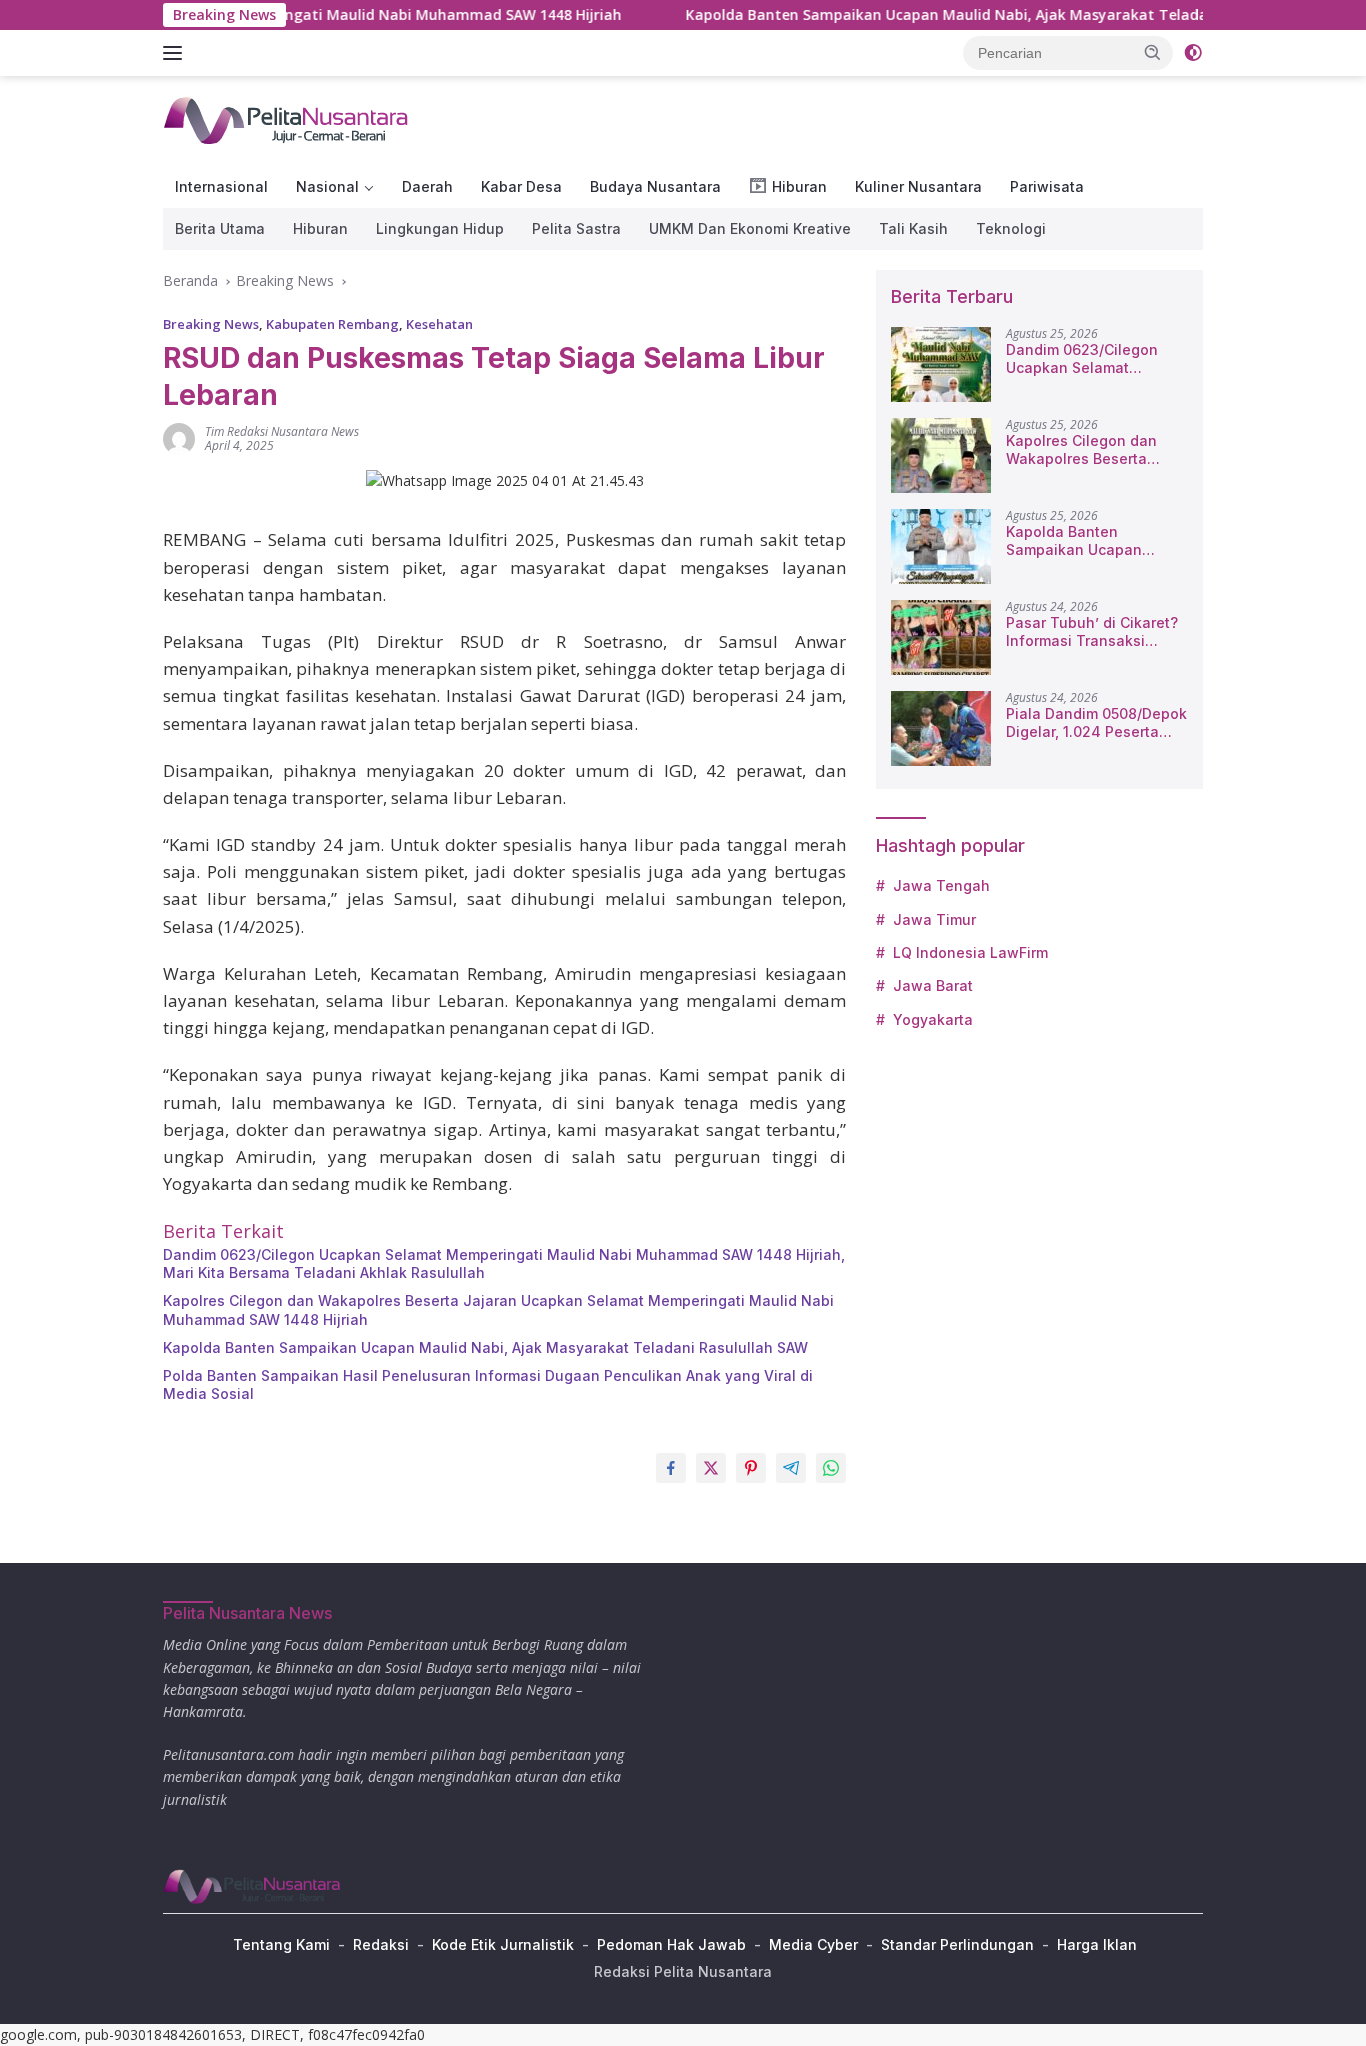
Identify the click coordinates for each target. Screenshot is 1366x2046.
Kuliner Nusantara (918, 186)
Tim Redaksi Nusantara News (282, 431)
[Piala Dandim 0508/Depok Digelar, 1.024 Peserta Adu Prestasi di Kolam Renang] (941, 728)
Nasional (327, 186)
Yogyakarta (933, 1019)
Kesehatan (439, 324)
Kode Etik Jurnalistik (503, 1944)
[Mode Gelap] (1193, 53)
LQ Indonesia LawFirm (970, 952)
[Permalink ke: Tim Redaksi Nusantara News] (179, 437)
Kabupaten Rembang (332, 324)
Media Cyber (813, 1944)
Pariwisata (1047, 186)
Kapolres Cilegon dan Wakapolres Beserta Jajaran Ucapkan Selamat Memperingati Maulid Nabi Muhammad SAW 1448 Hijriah (498, 1309)
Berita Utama (220, 228)
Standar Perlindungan (957, 1944)
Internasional (221, 186)
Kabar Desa (521, 186)
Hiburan (320, 228)
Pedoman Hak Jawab (671, 1944)
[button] (1153, 52)
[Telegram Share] (791, 1468)
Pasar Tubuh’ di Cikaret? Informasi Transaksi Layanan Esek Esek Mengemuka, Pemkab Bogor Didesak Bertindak (1092, 632)
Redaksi (381, 1944)
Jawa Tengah (941, 885)
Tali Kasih (913, 228)
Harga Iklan (1097, 1944)
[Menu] (176, 53)
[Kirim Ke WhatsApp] (831, 1468)
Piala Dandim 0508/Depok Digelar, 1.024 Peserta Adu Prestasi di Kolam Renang (1096, 723)
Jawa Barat (933, 985)
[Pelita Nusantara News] (287, 119)
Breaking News (211, 324)
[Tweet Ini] (711, 1468)
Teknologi (1011, 228)
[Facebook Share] (671, 1468)
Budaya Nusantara (655, 186)
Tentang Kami (281, 1944)
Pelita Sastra (576, 228)
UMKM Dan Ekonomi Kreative (750, 228)
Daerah (427, 186)
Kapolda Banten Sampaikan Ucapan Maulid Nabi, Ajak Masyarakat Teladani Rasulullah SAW (950, 15)
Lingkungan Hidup (440, 228)
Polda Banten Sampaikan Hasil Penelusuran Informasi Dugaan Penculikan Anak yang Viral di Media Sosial (488, 1384)
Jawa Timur (934, 919)
